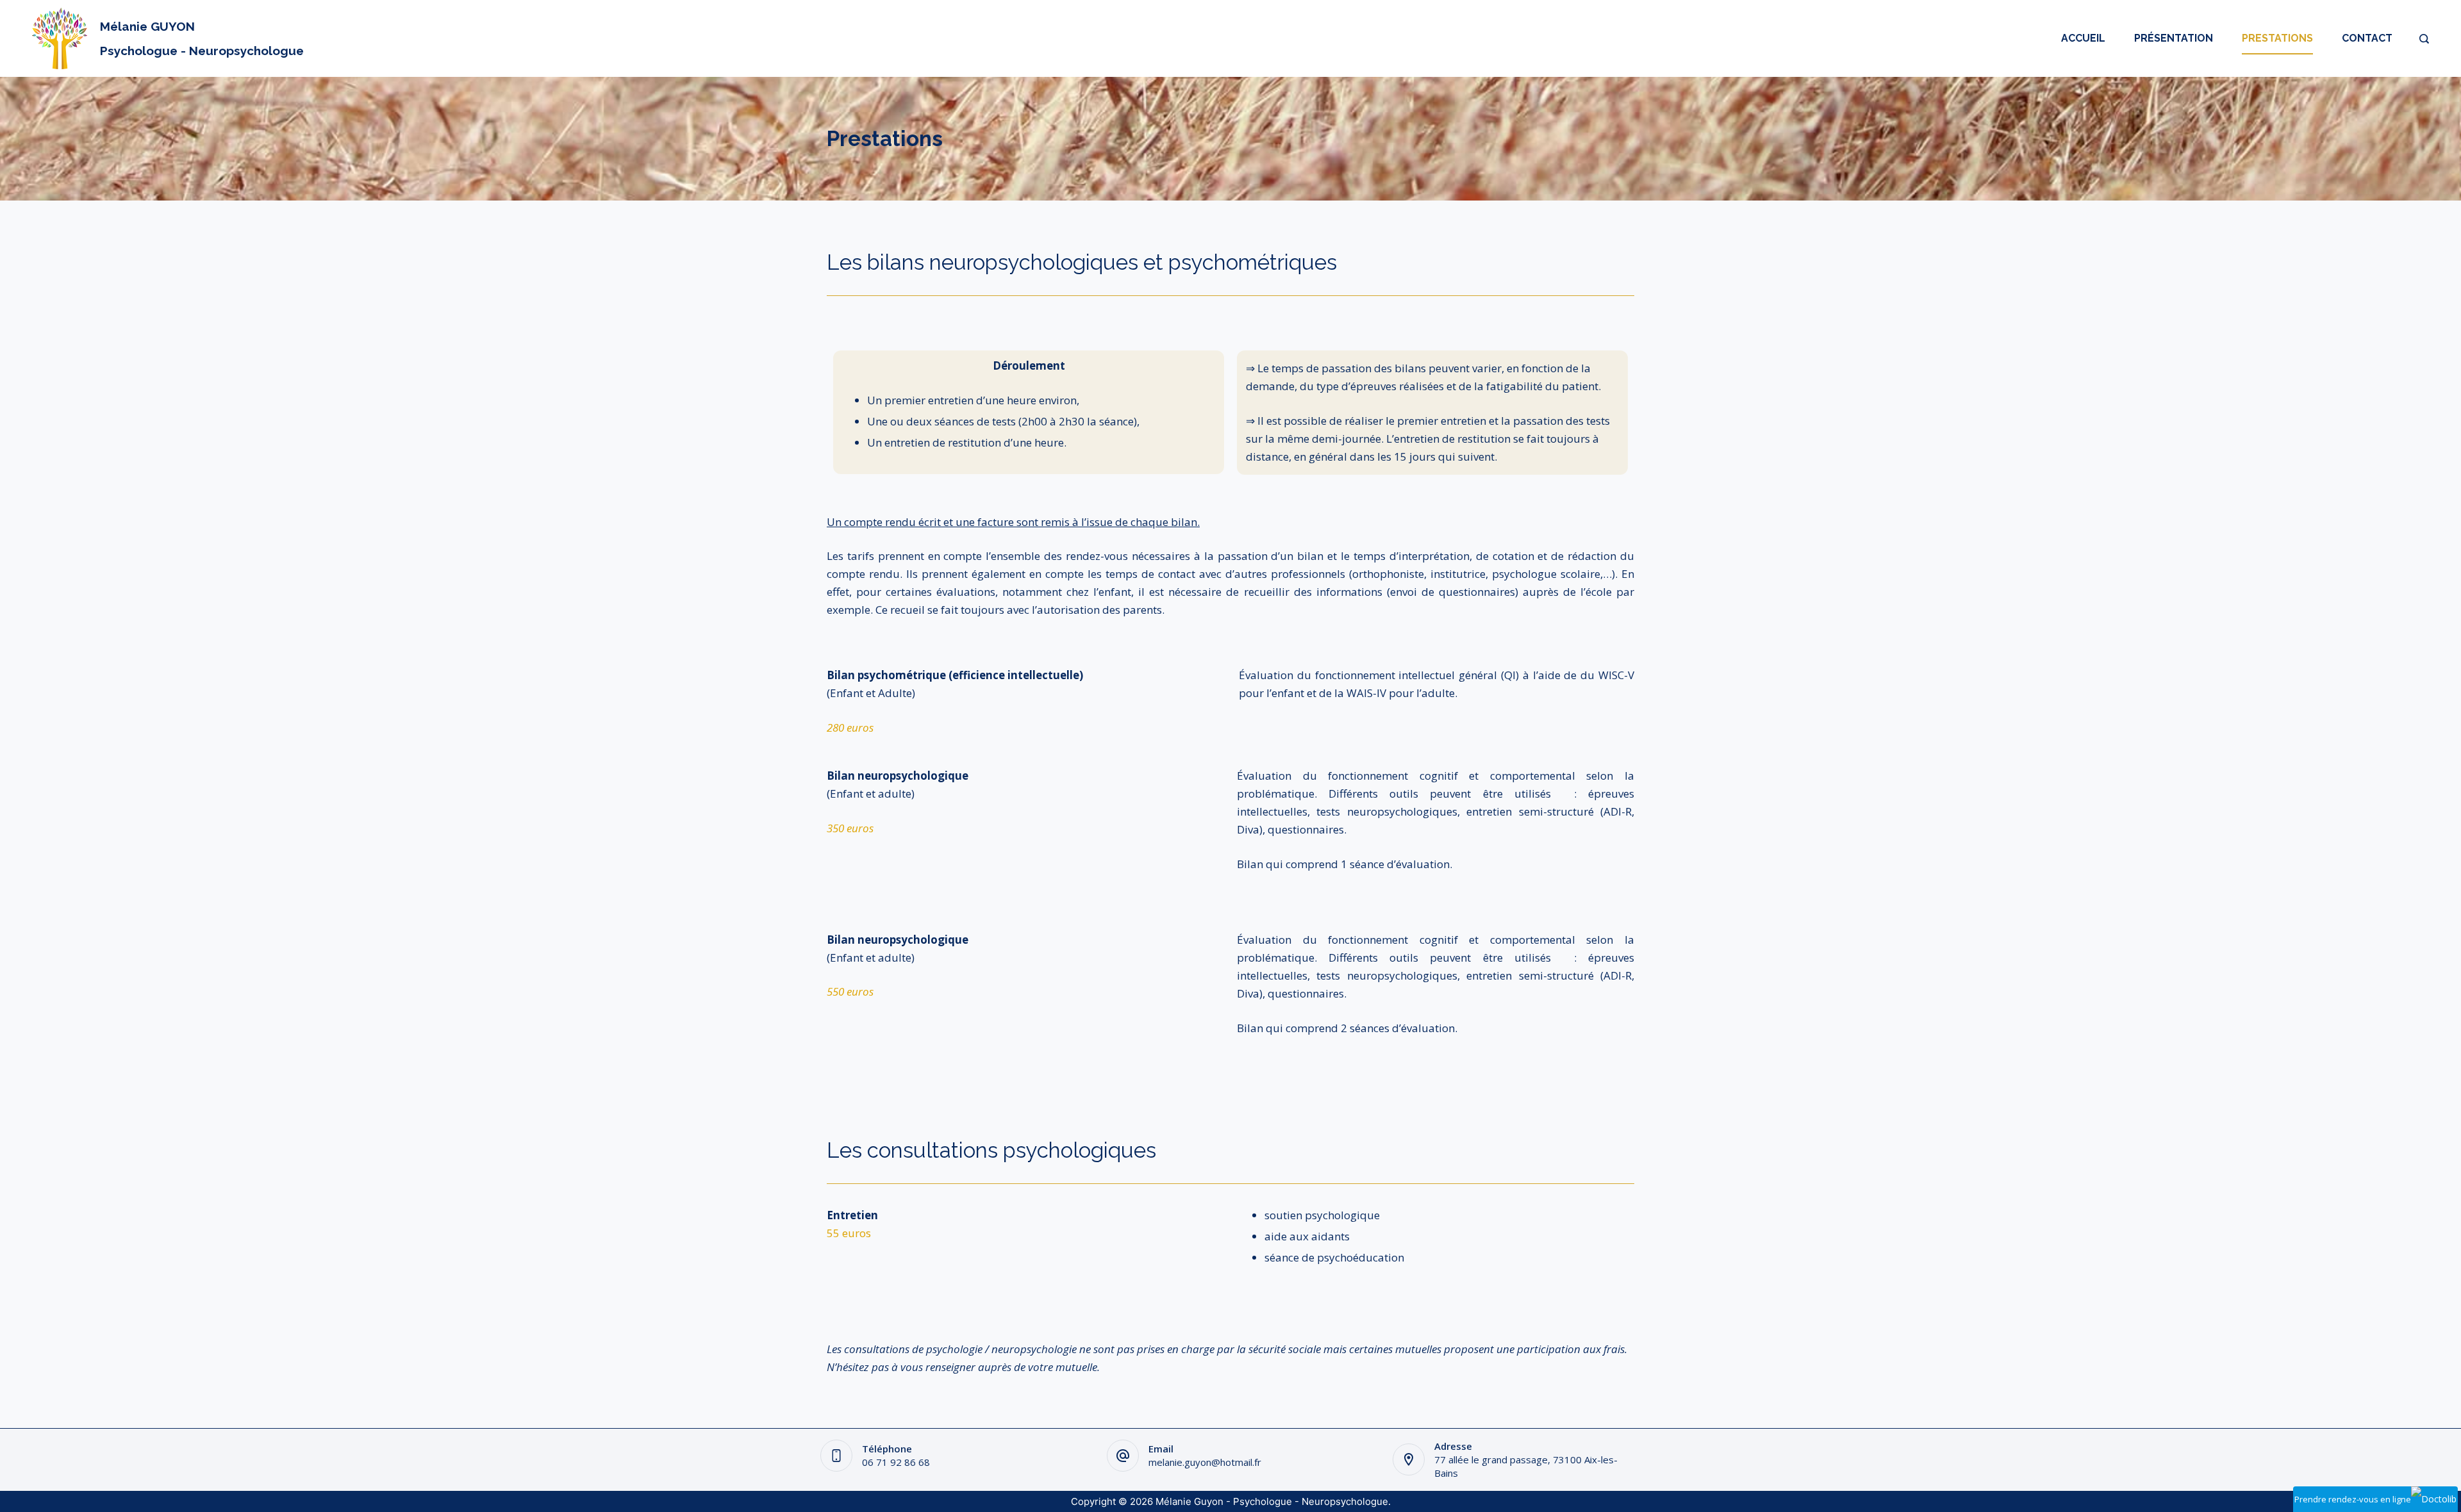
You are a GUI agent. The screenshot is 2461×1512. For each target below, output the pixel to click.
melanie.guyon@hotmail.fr (1205, 1462)
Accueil (2083, 38)
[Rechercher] (2424, 39)
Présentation (2174, 38)
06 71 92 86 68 (896, 1462)
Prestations (2277, 38)
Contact (2367, 38)
